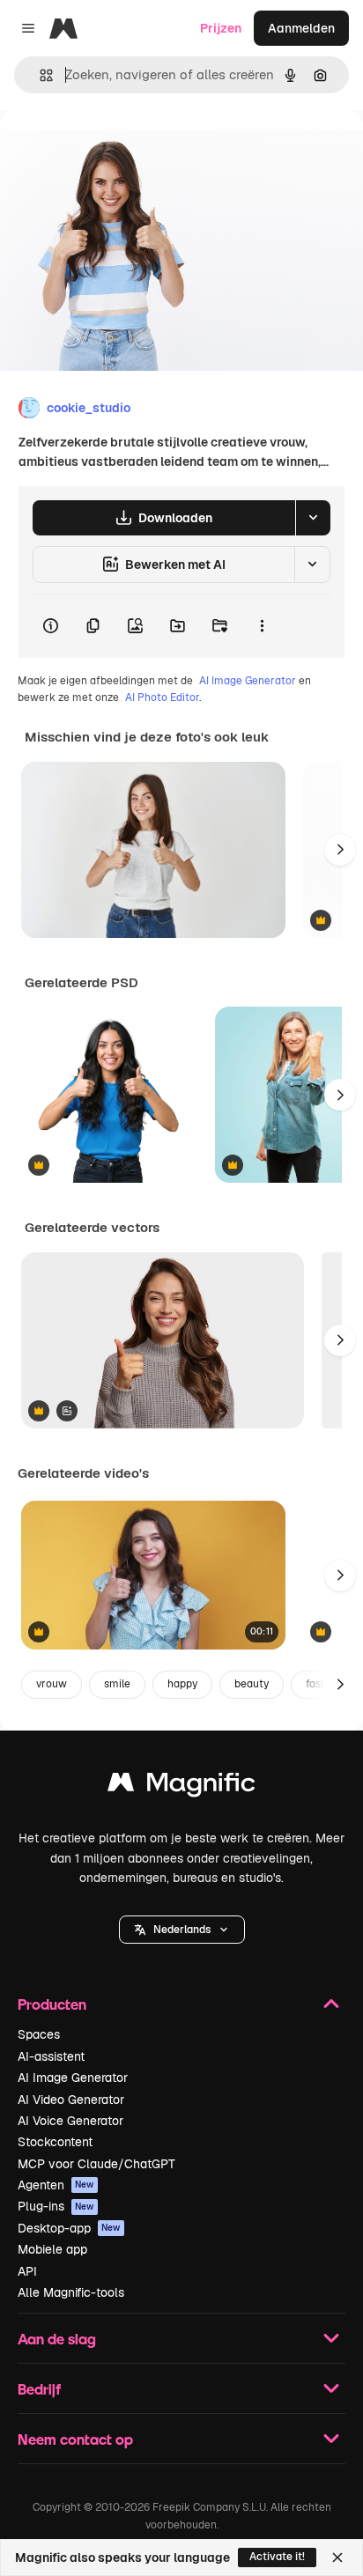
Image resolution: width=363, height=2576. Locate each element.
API (27, 2271)
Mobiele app (52, 2249)
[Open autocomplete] (39, 75)
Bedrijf (39, 2389)
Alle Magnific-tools (71, 2292)
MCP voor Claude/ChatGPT (96, 2164)
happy (182, 1684)
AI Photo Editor (162, 698)
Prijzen (221, 28)
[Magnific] (181, 1786)
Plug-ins (56, 2206)
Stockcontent (55, 2142)
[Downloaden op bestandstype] (313, 518)
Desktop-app (69, 2228)
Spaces (39, 2034)
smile (117, 1684)
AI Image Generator (248, 681)
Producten (52, 2004)
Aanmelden (301, 28)
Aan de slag (57, 2339)
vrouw (52, 1684)
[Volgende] (340, 850)
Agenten (56, 2185)
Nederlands (182, 1930)
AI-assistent (51, 2056)
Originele (116, 151)
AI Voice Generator (70, 2121)
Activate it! (277, 2557)
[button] (182, 1930)
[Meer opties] (262, 626)
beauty (252, 1684)
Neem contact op (75, 2439)
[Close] (337, 2558)
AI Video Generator (71, 2100)
